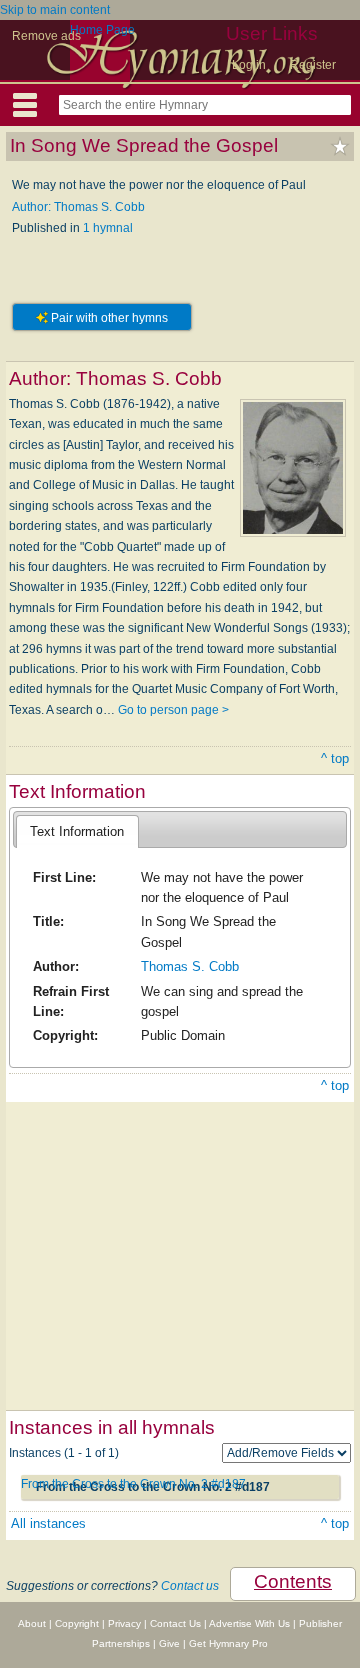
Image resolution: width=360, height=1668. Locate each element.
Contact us (190, 1586)
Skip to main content (55, 10)
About (32, 1623)
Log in (249, 65)
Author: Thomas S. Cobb (78, 207)
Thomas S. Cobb (190, 966)
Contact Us (175, 1623)
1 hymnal (108, 228)
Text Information (77, 831)
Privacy (124, 1623)
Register (313, 65)
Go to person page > (173, 710)
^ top (335, 758)
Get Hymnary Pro (228, 1643)
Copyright (77, 1623)
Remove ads (46, 36)
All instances (48, 1523)
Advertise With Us (249, 1623)
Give (169, 1643)
